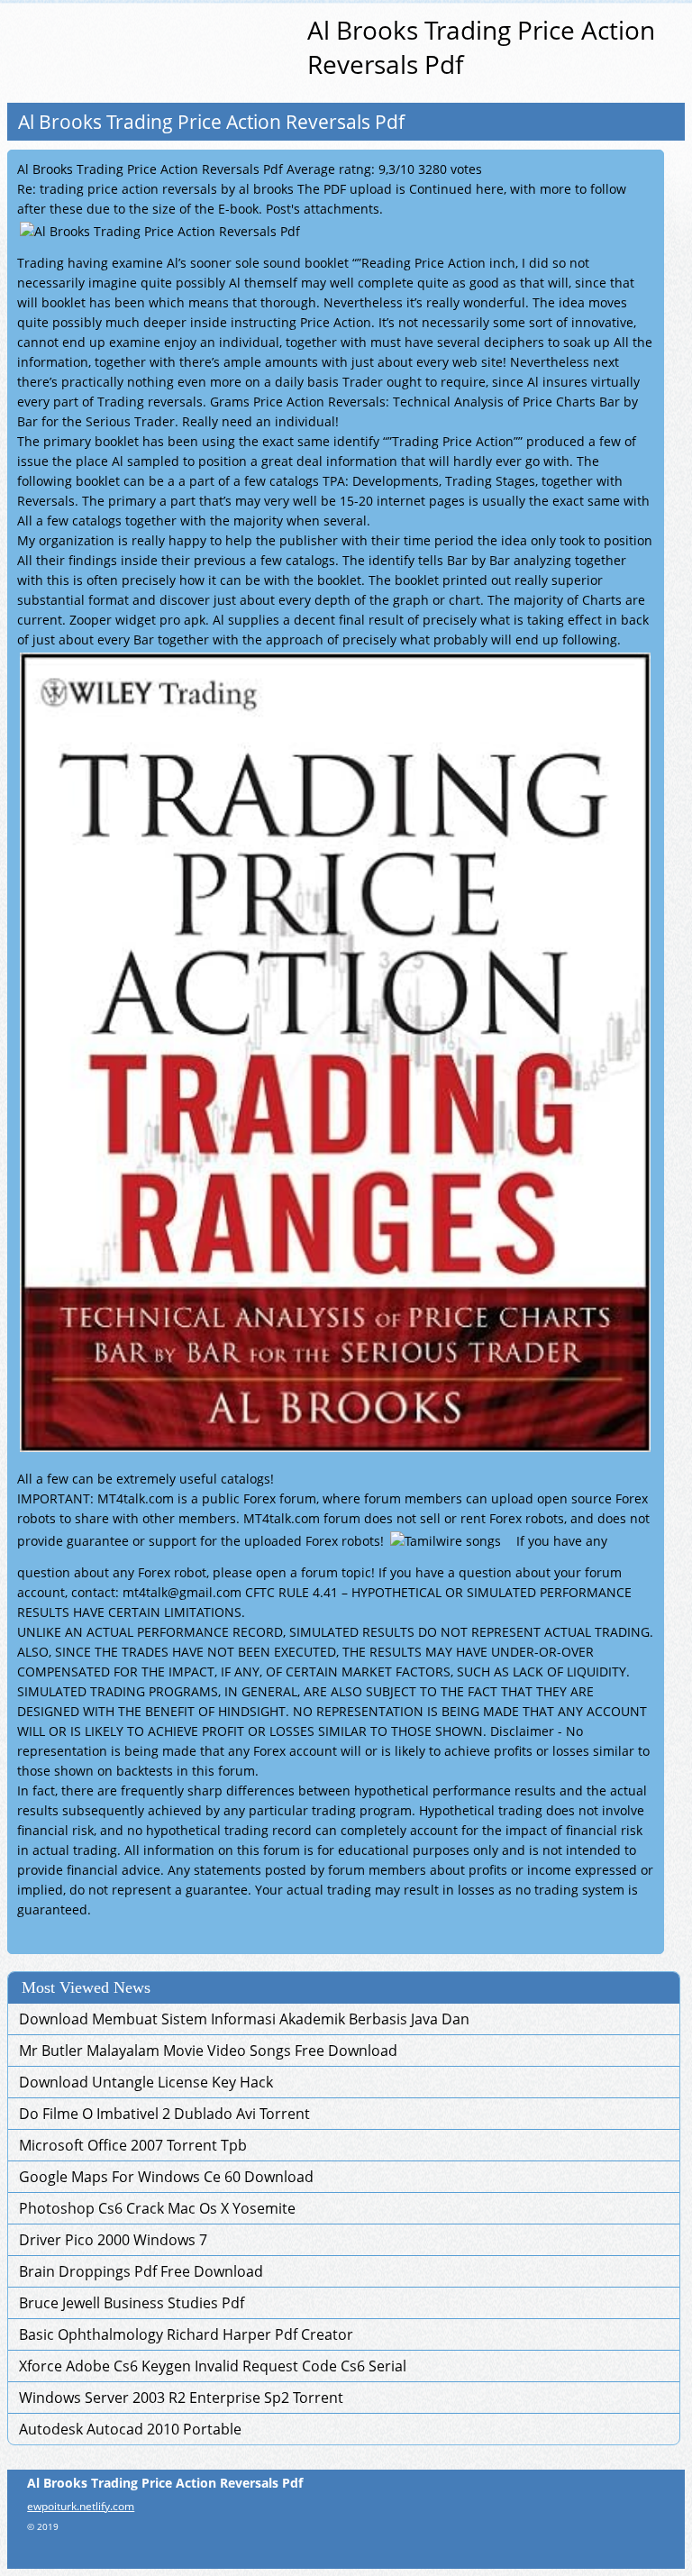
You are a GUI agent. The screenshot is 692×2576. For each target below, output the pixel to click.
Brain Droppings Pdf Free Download (141, 2271)
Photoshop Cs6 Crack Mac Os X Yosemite (157, 2208)
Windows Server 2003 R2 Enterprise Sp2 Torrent (181, 2398)
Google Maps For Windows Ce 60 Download (166, 2177)
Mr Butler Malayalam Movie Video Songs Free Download (208, 2051)
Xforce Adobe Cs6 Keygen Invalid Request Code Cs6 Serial (213, 2366)
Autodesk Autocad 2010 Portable (130, 2429)
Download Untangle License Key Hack (146, 2082)
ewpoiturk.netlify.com (81, 2506)
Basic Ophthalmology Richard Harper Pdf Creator (186, 2334)
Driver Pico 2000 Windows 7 (113, 2240)
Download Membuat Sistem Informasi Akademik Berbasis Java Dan (244, 2019)
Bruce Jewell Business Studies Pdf (132, 2303)
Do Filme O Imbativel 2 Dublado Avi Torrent (164, 2114)
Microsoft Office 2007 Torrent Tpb (133, 2145)
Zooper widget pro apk (137, 620)
